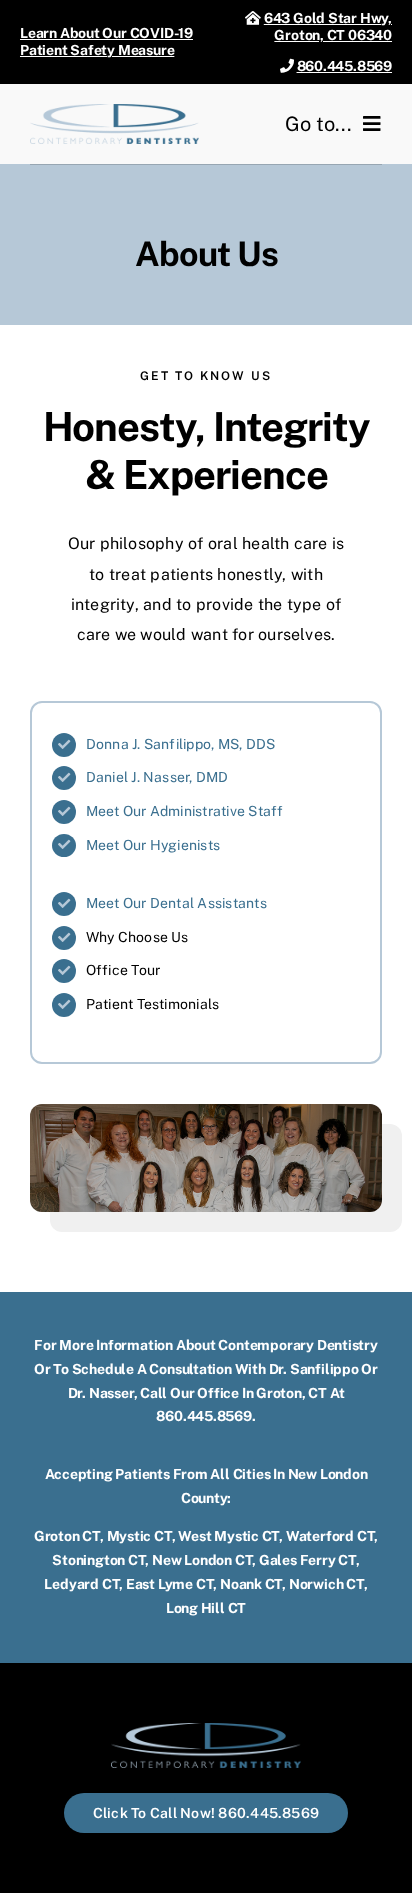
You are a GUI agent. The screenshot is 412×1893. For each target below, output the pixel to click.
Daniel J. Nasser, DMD (157, 777)
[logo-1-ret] (114, 111)
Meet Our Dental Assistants (176, 903)
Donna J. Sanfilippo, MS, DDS (181, 744)
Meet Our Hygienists (153, 845)
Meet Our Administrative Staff (185, 811)
